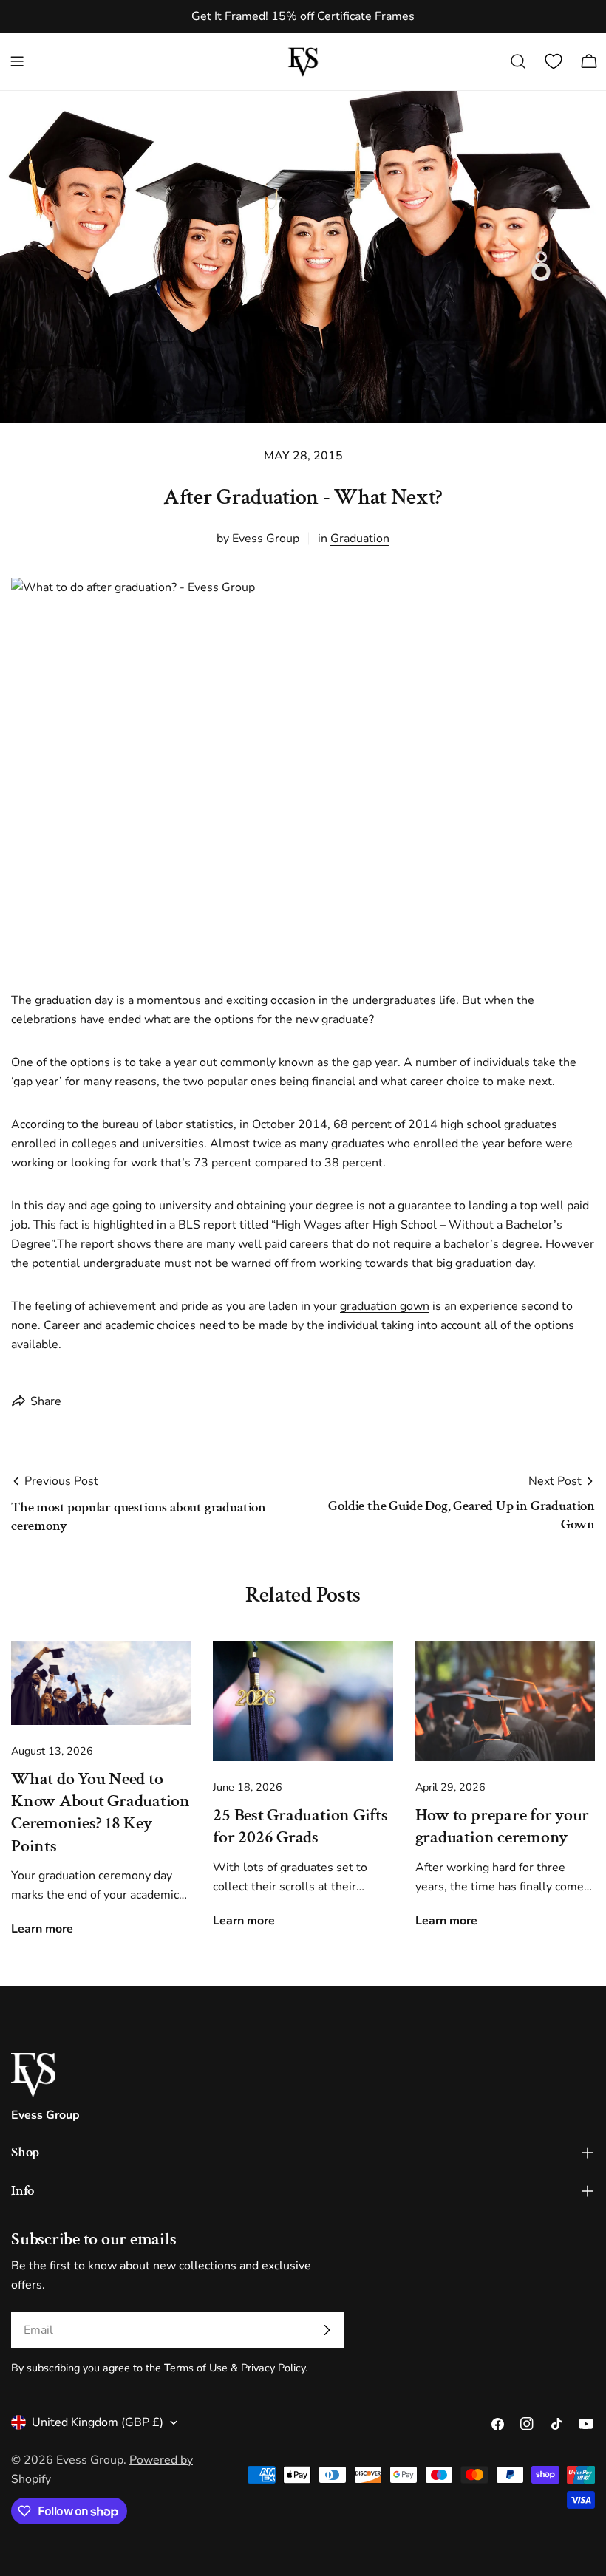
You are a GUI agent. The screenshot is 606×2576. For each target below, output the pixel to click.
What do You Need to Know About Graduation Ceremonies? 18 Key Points (101, 1812)
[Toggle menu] (17, 61)
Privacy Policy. (274, 2368)
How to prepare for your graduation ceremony (503, 1826)
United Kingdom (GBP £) (98, 2422)
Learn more (42, 1929)
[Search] (518, 61)
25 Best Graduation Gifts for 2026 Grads (300, 1826)
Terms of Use (196, 2368)
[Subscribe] (327, 2330)
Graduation (360, 539)
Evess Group (90, 2460)
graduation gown (385, 1306)
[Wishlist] (554, 61)
